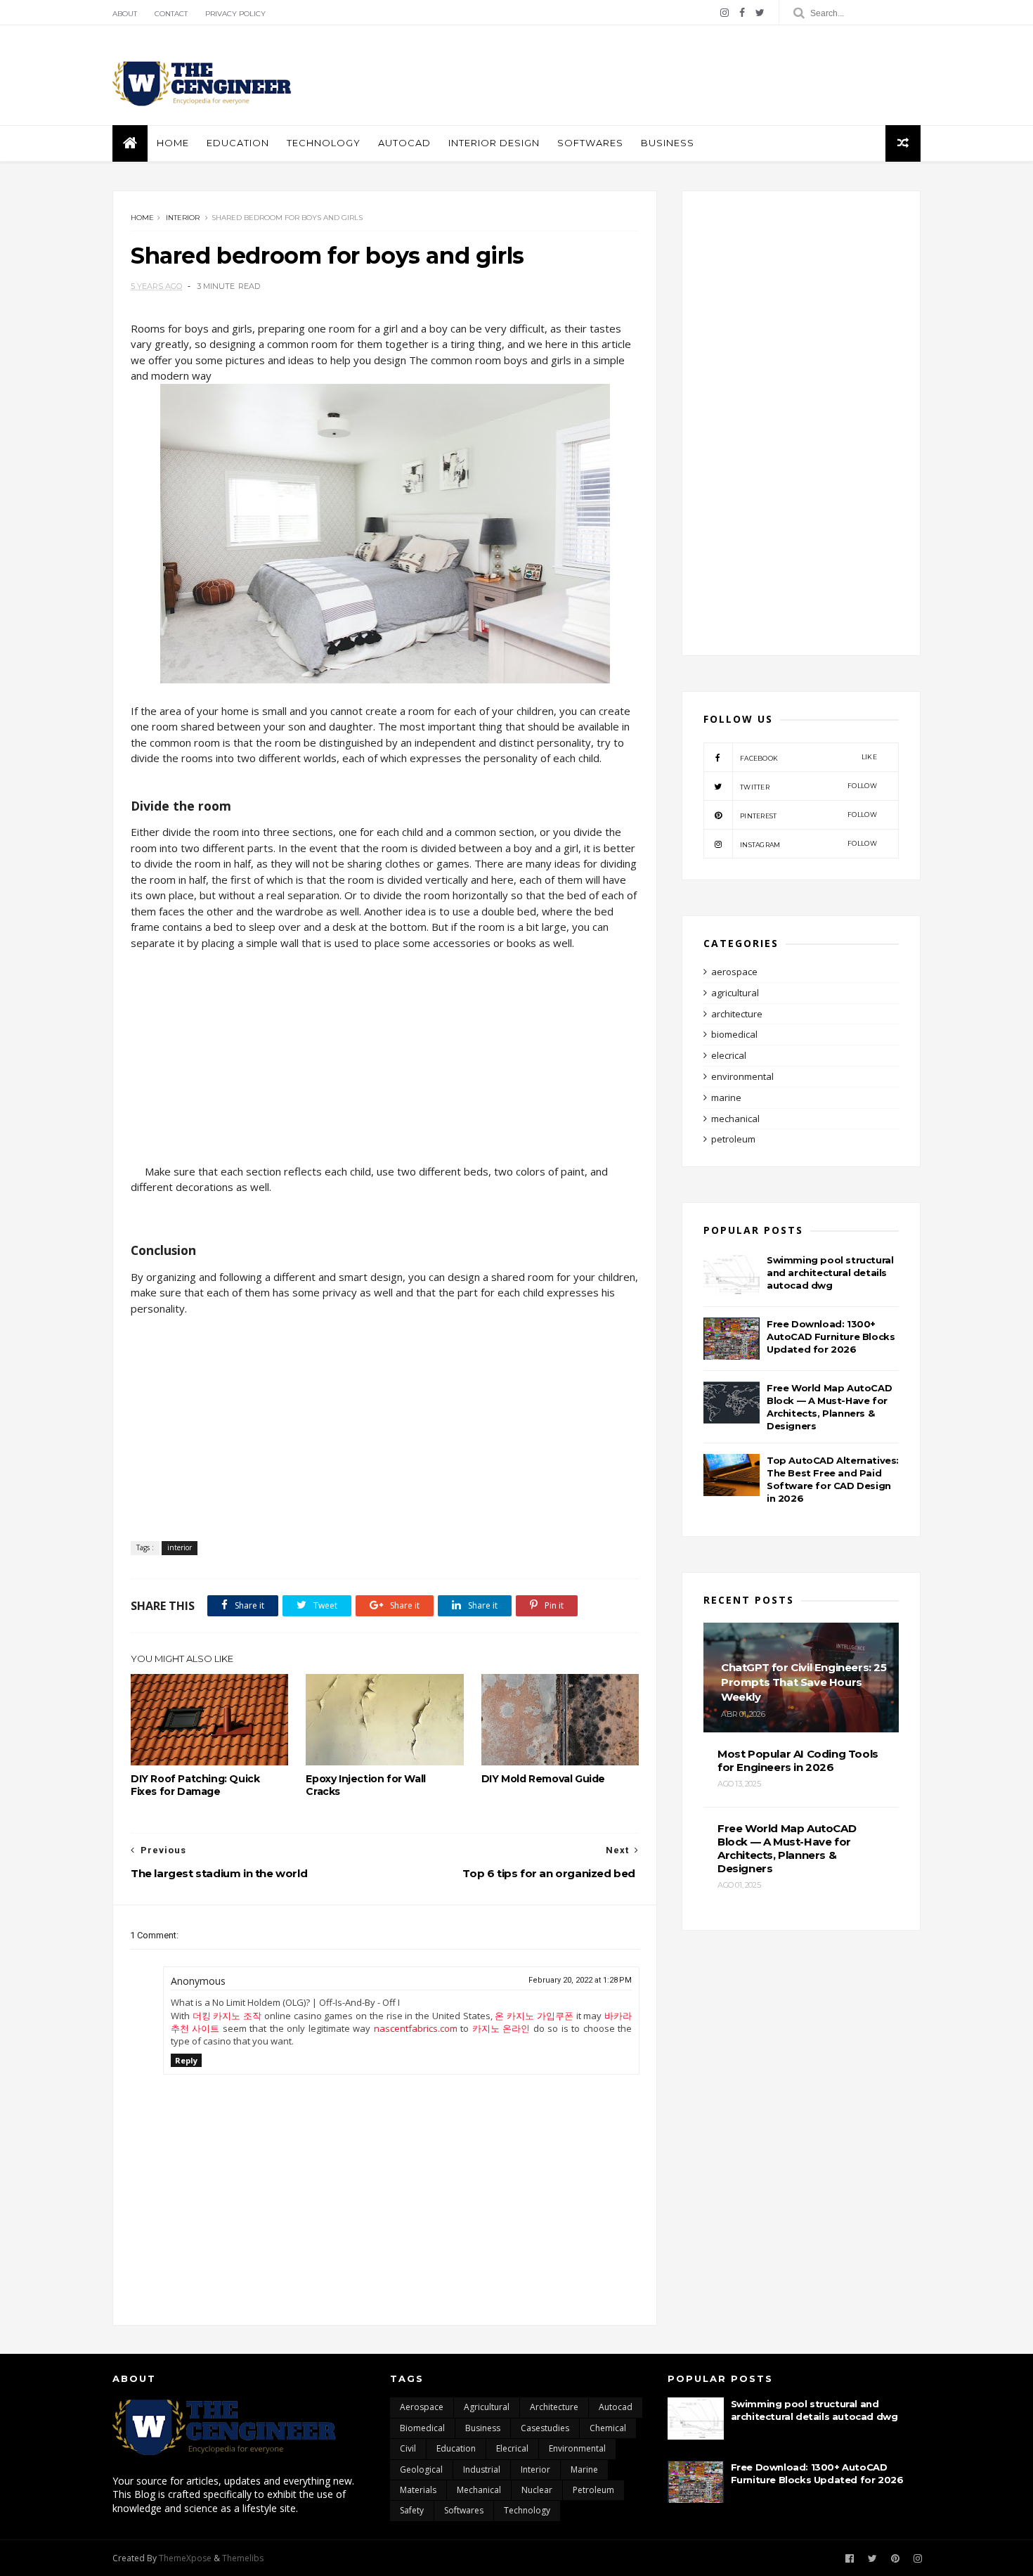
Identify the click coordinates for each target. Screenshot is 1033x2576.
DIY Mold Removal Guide (543, 1779)
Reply (186, 2060)
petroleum (733, 1139)
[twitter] (760, 13)
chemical (608, 2428)
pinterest (808, 815)
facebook (808, 758)
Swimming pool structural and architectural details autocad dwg (830, 1273)
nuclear (537, 2490)
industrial (482, 2469)
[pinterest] (895, 2559)
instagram (808, 844)
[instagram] (725, 13)
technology (527, 2510)
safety (412, 2510)
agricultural (735, 993)
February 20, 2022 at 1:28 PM (580, 1980)
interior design (494, 143)
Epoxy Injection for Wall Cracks (365, 1785)
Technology (324, 143)
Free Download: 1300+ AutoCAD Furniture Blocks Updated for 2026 (831, 1337)
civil (408, 2448)
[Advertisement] (665, 75)
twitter (808, 786)
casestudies (545, 2428)
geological (421, 2469)
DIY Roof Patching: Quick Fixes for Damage (195, 1785)
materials (418, 2490)
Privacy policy (235, 14)
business (668, 143)
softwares (590, 143)
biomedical (734, 1034)
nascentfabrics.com (416, 2028)
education (238, 143)
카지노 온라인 (501, 2028)
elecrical (729, 1055)
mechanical (735, 1119)
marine (726, 1097)
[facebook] (742, 13)
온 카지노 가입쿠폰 (534, 2016)
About (125, 14)
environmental (742, 1076)
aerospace (734, 972)
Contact (171, 14)
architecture (737, 1014)
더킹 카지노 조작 (227, 2016)
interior (183, 218)
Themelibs (243, 2558)
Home (173, 143)
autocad (404, 143)
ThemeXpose (185, 2558)
